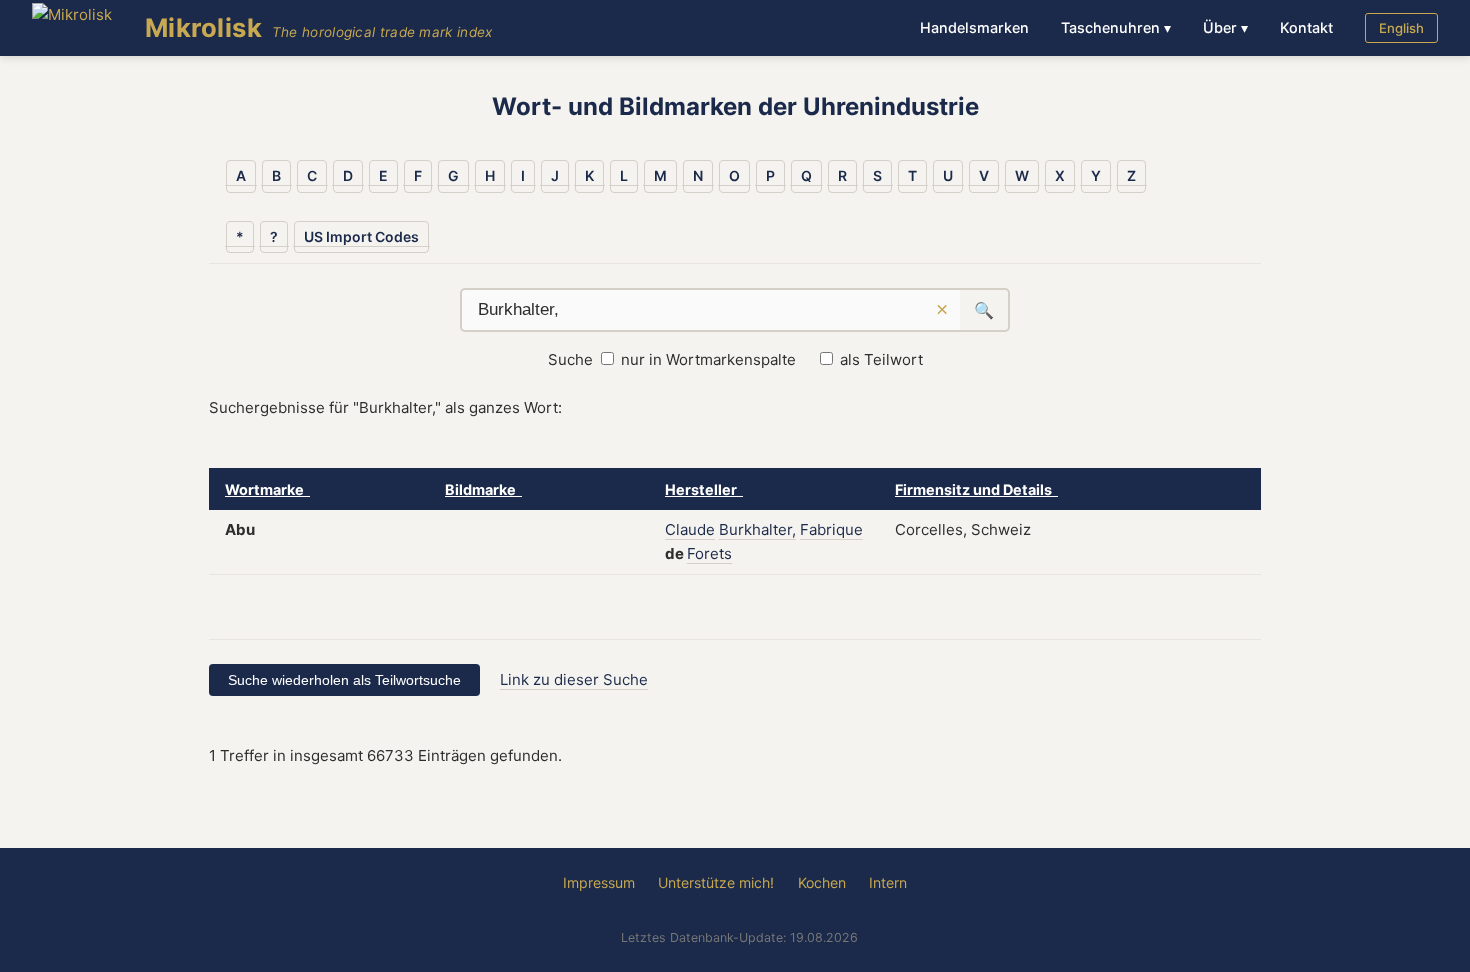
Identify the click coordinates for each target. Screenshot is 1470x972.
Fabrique (831, 529)
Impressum (599, 882)
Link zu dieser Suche (574, 679)
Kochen (822, 882)
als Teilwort (881, 359)
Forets (709, 553)
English (1401, 28)
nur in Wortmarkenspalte (708, 359)
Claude (690, 529)
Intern (888, 882)
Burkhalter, (757, 529)
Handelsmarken (974, 27)
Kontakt (1306, 27)
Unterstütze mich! (716, 882)
